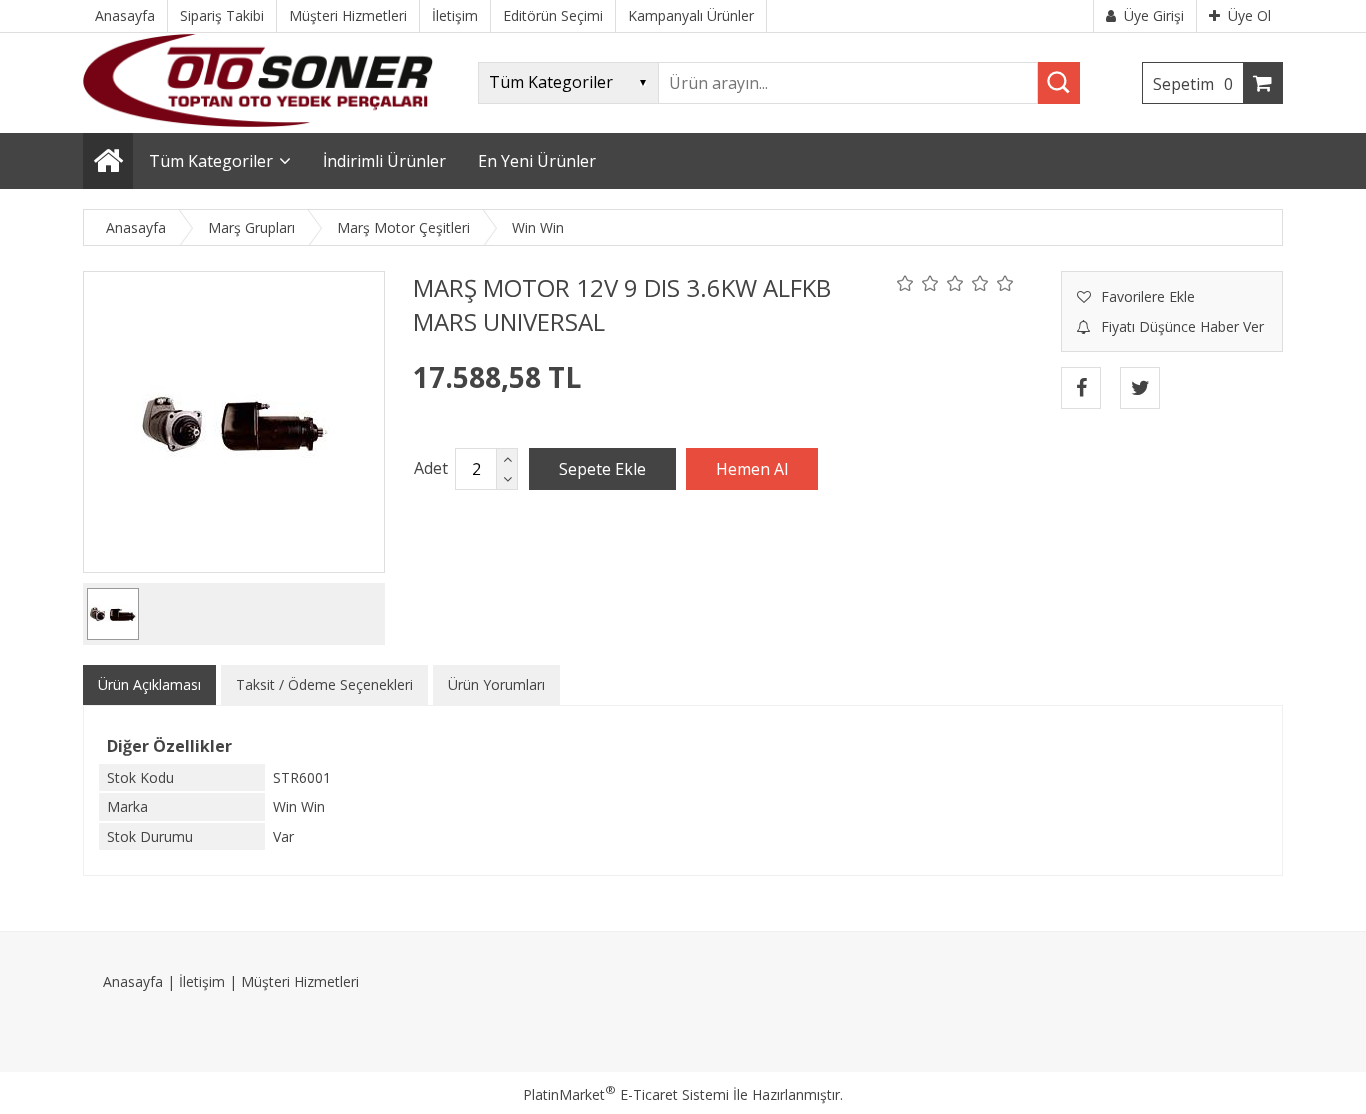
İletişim (202, 981)
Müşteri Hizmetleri (300, 981)
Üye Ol (1249, 15)
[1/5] (905, 283)
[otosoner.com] (258, 121)
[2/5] (918, 283)
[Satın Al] (752, 469)
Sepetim (1193, 84)
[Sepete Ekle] (602, 469)
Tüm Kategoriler (211, 161)
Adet (431, 468)
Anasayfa (133, 981)
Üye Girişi (1154, 15)
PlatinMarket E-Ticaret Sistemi (626, 1094)
